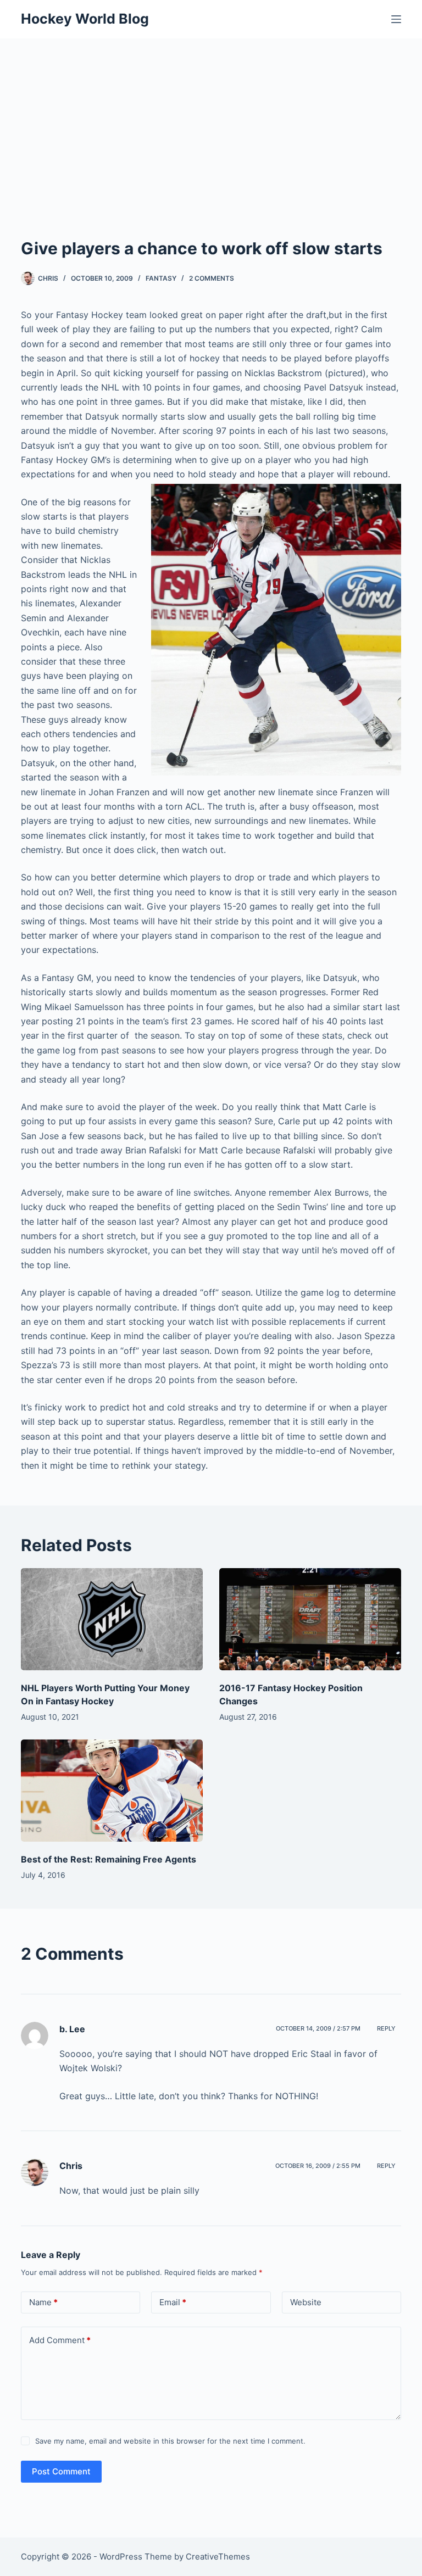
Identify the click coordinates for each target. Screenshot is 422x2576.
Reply (386, 2028)
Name (43, 2302)
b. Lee (72, 2029)
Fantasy (161, 278)
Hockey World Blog (85, 19)
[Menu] (396, 19)
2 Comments (212, 278)
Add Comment (60, 2340)
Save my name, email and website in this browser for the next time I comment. (170, 2441)
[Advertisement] (211, 121)
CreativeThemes (218, 2557)
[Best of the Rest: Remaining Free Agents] (112, 1791)
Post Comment (61, 2471)
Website (306, 2302)
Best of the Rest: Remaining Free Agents (109, 1859)
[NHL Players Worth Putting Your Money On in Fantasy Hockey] (112, 1619)
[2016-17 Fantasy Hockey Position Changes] (310, 1619)
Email (173, 2302)
